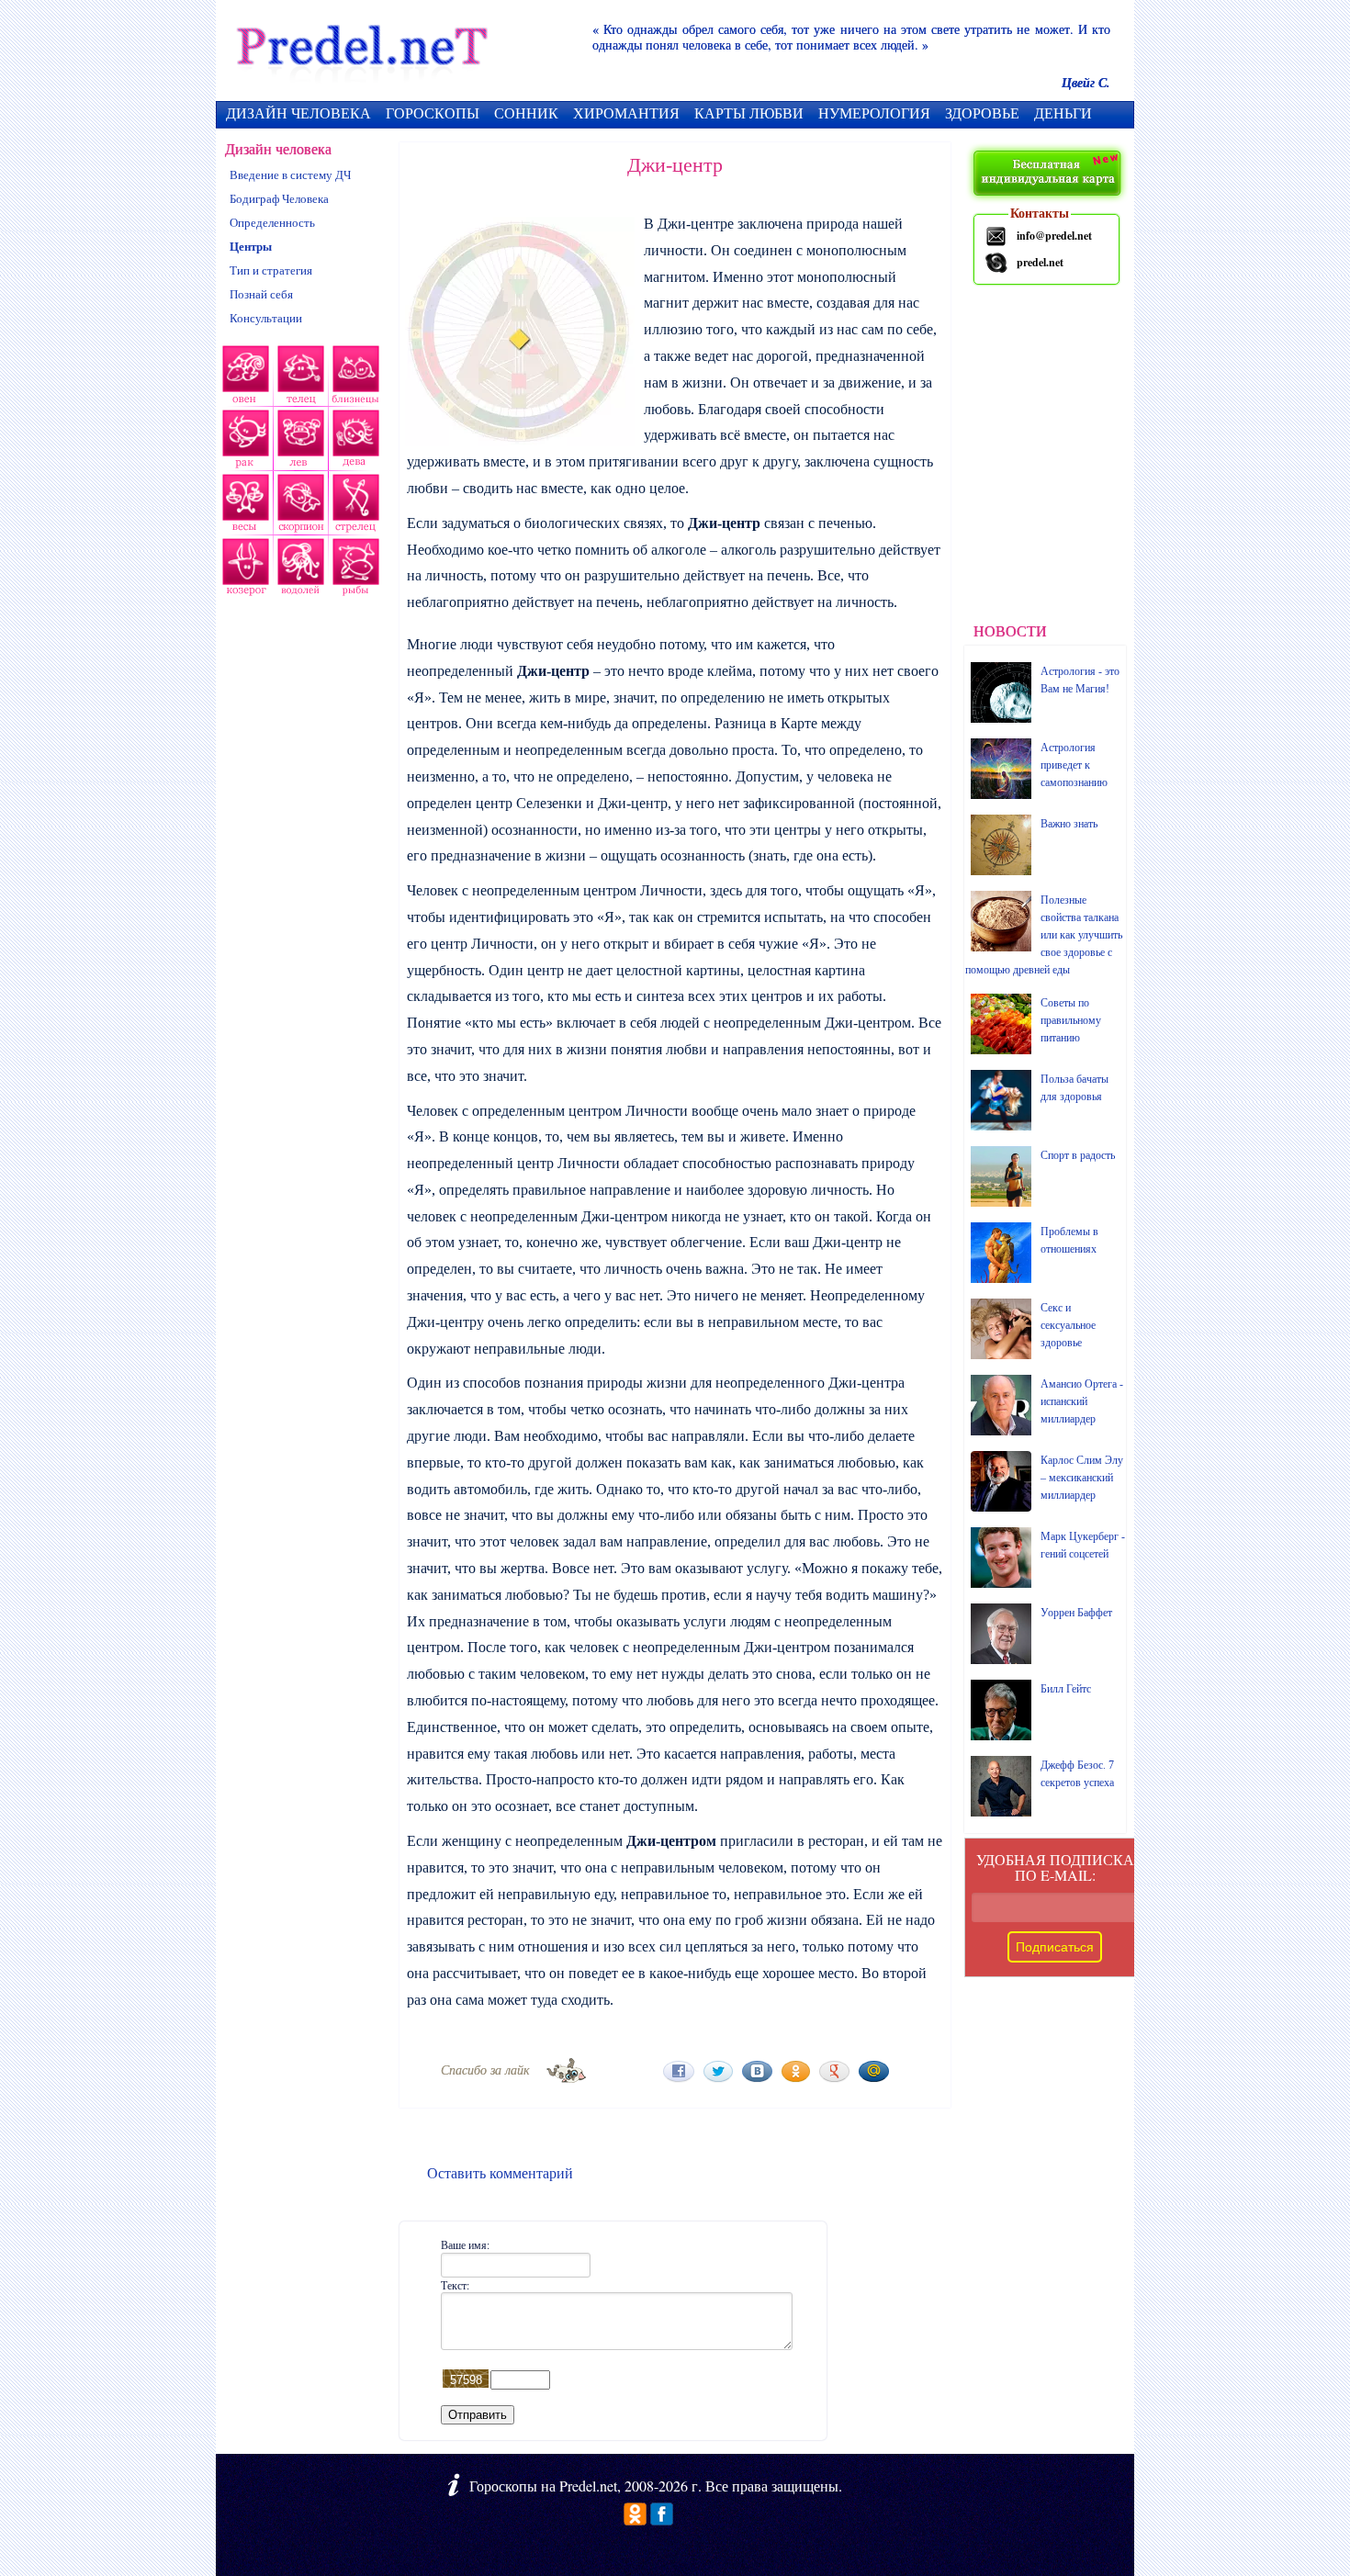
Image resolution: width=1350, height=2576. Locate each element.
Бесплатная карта (1049, 174)
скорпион (298, 506)
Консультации (266, 318)
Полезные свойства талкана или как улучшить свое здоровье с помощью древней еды (1044, 935)
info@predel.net (1054, 236)
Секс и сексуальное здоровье (1068, 1325)
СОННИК (526, 112)
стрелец (354, 506)
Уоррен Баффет (1076, 1613)
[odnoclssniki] (635, 2520)
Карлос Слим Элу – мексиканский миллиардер (1082, 1478)
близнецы (356, 377)
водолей (298, 570)
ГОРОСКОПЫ (433, 112)
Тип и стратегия (271, 270)
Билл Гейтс (1066, 1689)
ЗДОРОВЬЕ (982, 112)
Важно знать (1069, 824)
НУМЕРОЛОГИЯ (874, 112)
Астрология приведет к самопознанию (1074, 765)
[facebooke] (662, 2520)
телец (299, 377)
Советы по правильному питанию (1071, 1020)
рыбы (354, 570)
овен (243, 377)
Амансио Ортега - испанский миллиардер (1082, 1401)
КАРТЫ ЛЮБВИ (749, 112)
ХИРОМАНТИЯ (626, 112)
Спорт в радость (1078, 1155)
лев (301, 442)
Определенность (272, 223)
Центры (251, 247)
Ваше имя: (465, 2244)
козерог (243, 570)
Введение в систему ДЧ (290, 175)
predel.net (1040, 262)
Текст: (455, 2285)
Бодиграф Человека (279, 199)
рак (244, 442)
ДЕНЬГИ (1063, 112)
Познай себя (261, 294)
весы (243, 506)
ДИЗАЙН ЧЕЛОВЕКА (298, 112)
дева (357, 442)
